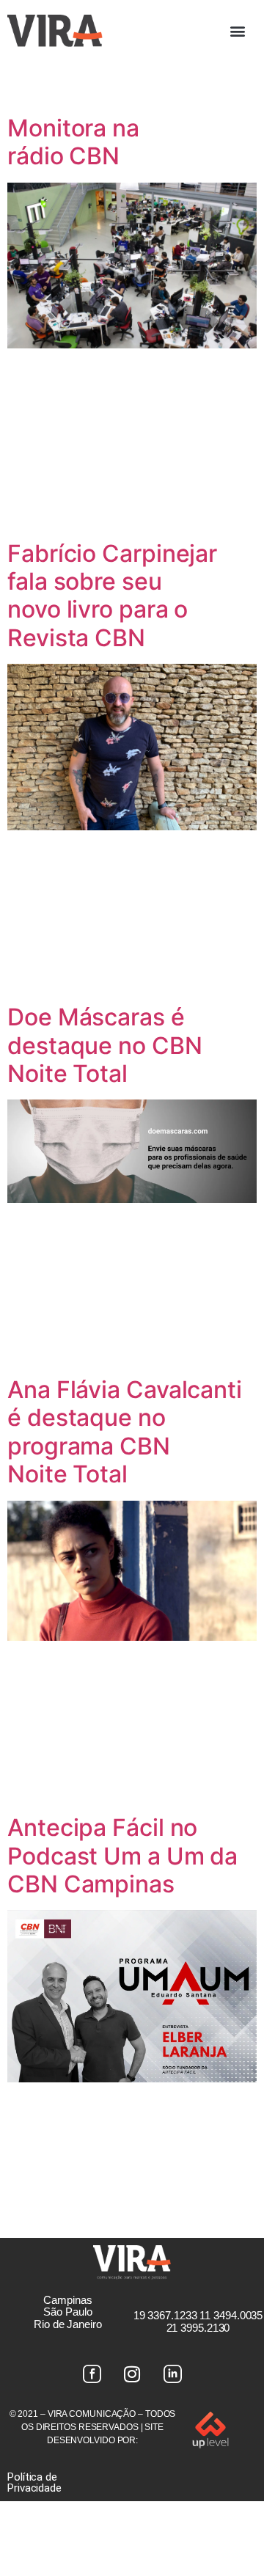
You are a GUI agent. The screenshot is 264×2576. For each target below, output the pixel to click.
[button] (238, 30)
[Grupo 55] (92, 2374)
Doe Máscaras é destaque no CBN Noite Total (105, 1045)
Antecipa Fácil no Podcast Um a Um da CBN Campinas (122, 1856)
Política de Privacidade (34, 2482)
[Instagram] (132, 2374)
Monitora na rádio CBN (73, 142)
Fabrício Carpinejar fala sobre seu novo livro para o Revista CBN (112, 596)
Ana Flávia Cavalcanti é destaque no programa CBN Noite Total (125, 1432)
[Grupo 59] (172, 2374)
